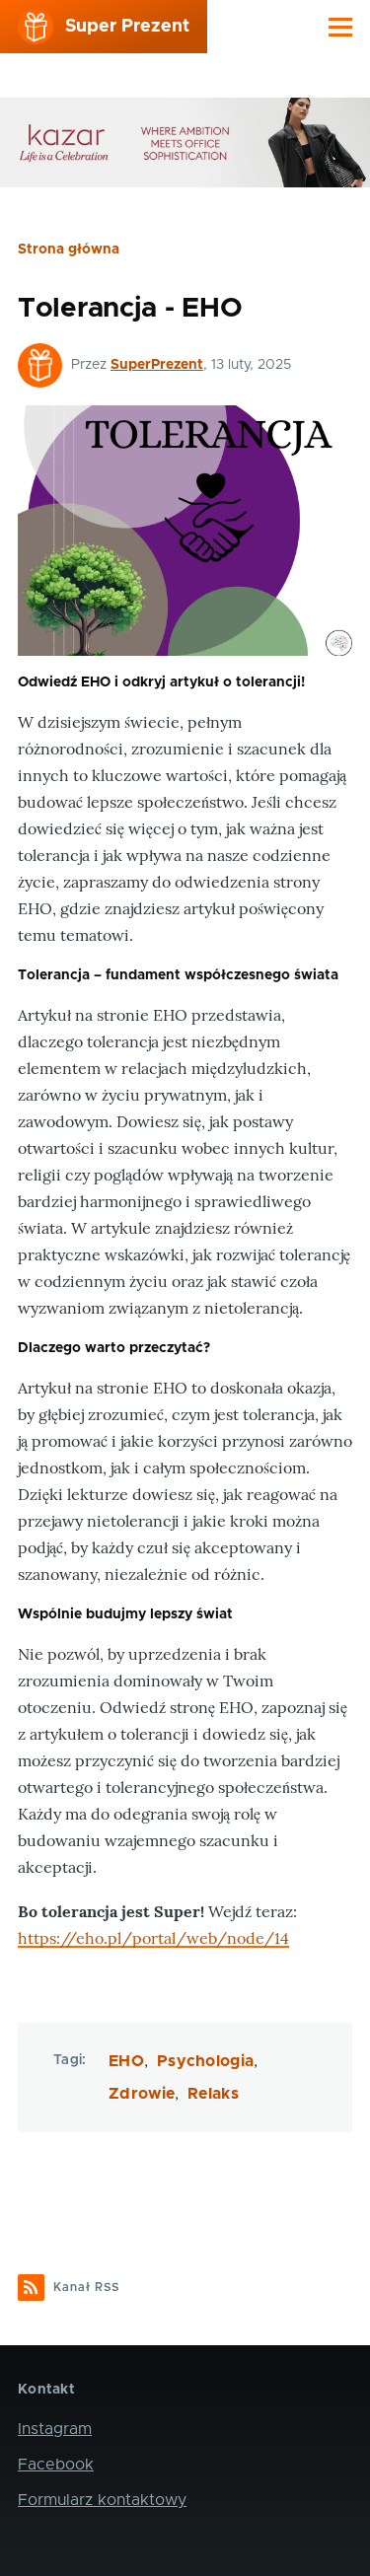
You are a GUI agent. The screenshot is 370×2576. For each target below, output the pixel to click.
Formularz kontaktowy (102, 2500)
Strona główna (69, 250)
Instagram (55, 2429)
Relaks (213, 2094)
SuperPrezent (157, 365)
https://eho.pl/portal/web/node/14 (153, 1938)
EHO (126, 2061)
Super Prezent (127, 27)
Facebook (56, 2465)
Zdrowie (142, 2094)
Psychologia (206, 2061)
